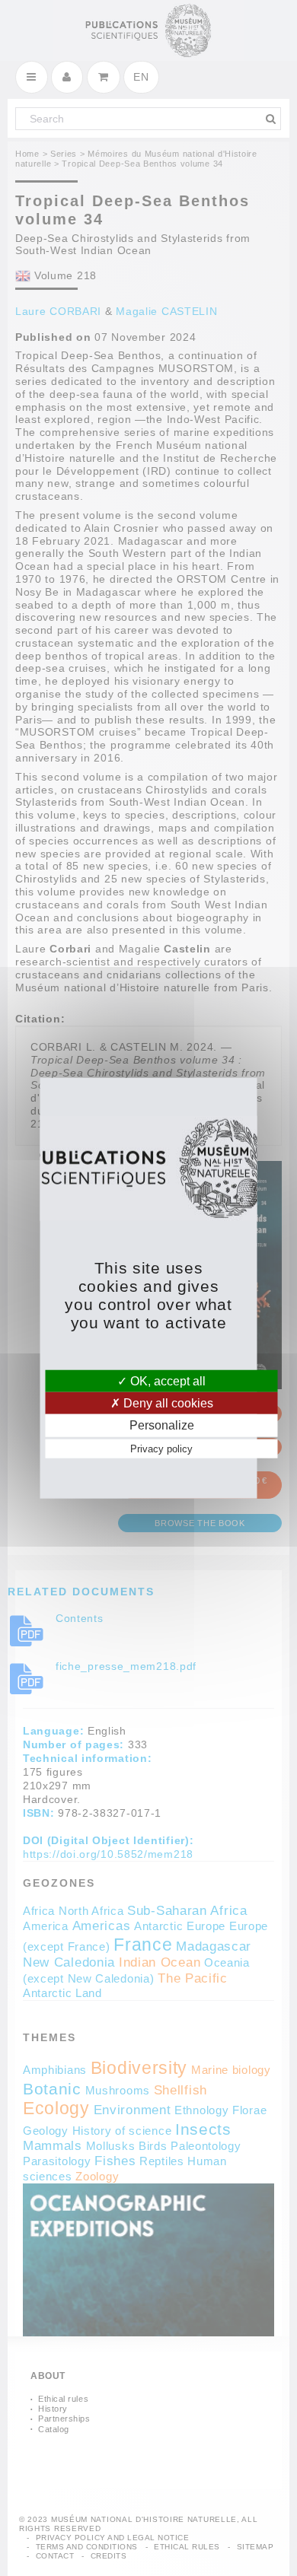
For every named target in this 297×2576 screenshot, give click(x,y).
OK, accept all (166, 1381)
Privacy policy (161, 1448)
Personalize (162, 1425)
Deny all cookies (167, 1403)
